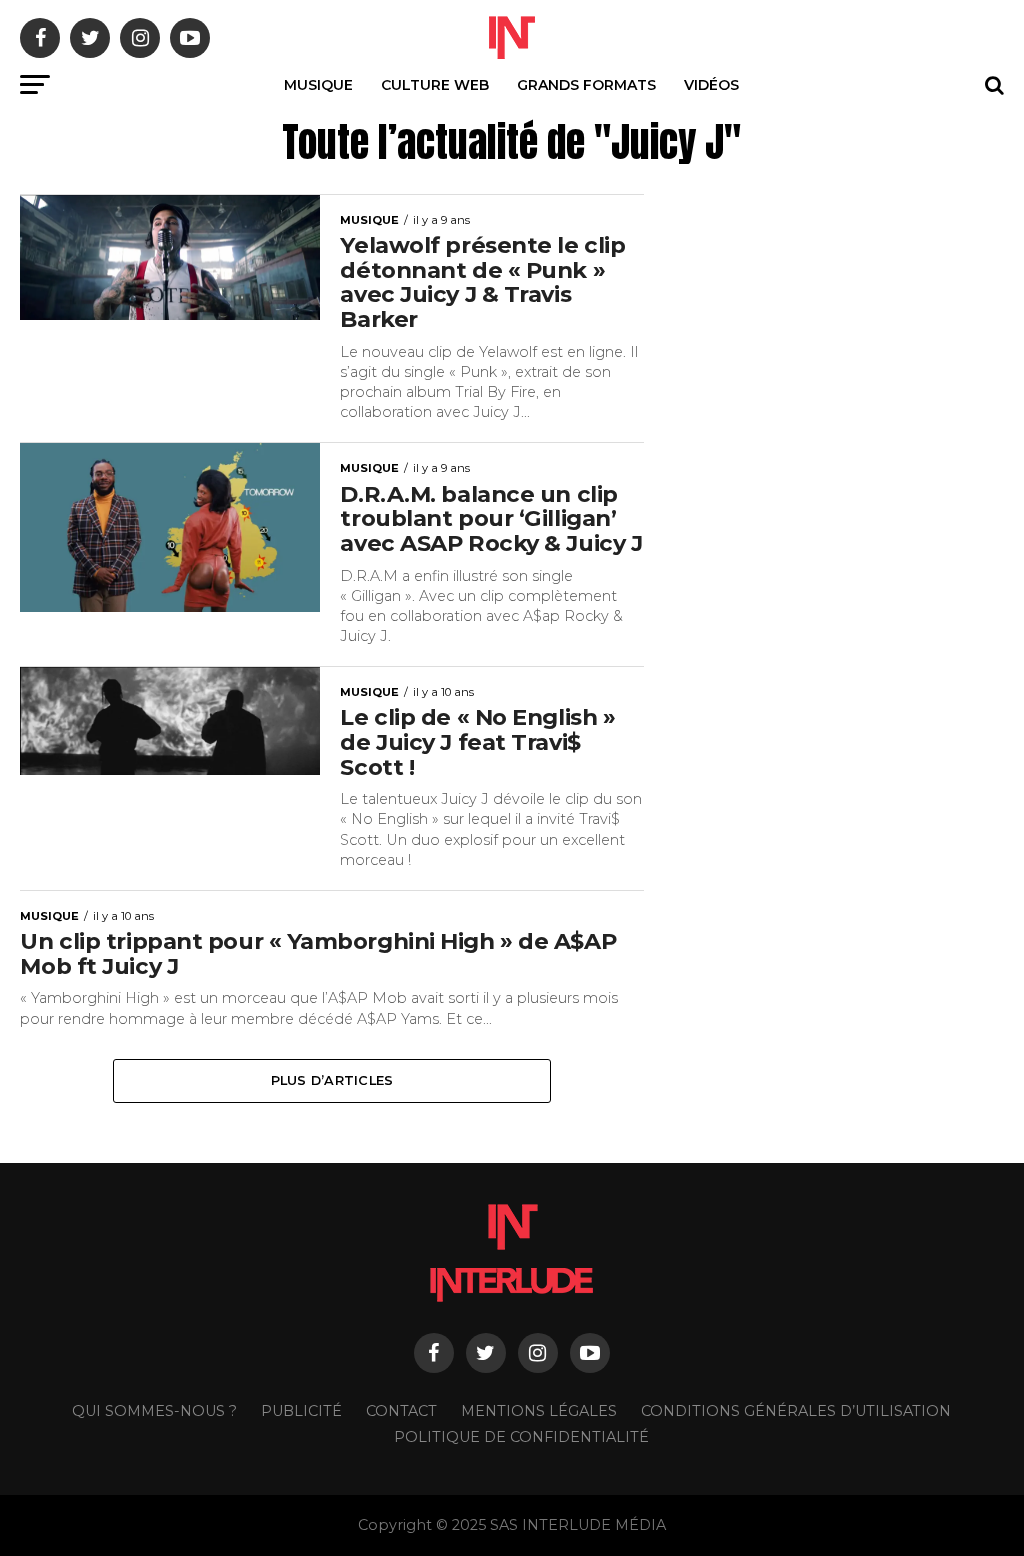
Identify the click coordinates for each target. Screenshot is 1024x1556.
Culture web (435, 85)
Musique (318, 85)
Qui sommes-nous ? (154, 1411)
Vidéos (711, 85)
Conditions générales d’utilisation (796, 1411)
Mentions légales (539, 1411)
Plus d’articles (332, 1080)
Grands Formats (586, 85)
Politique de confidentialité (521, 1437)
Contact (401, 1411)
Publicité (301, 1411)
